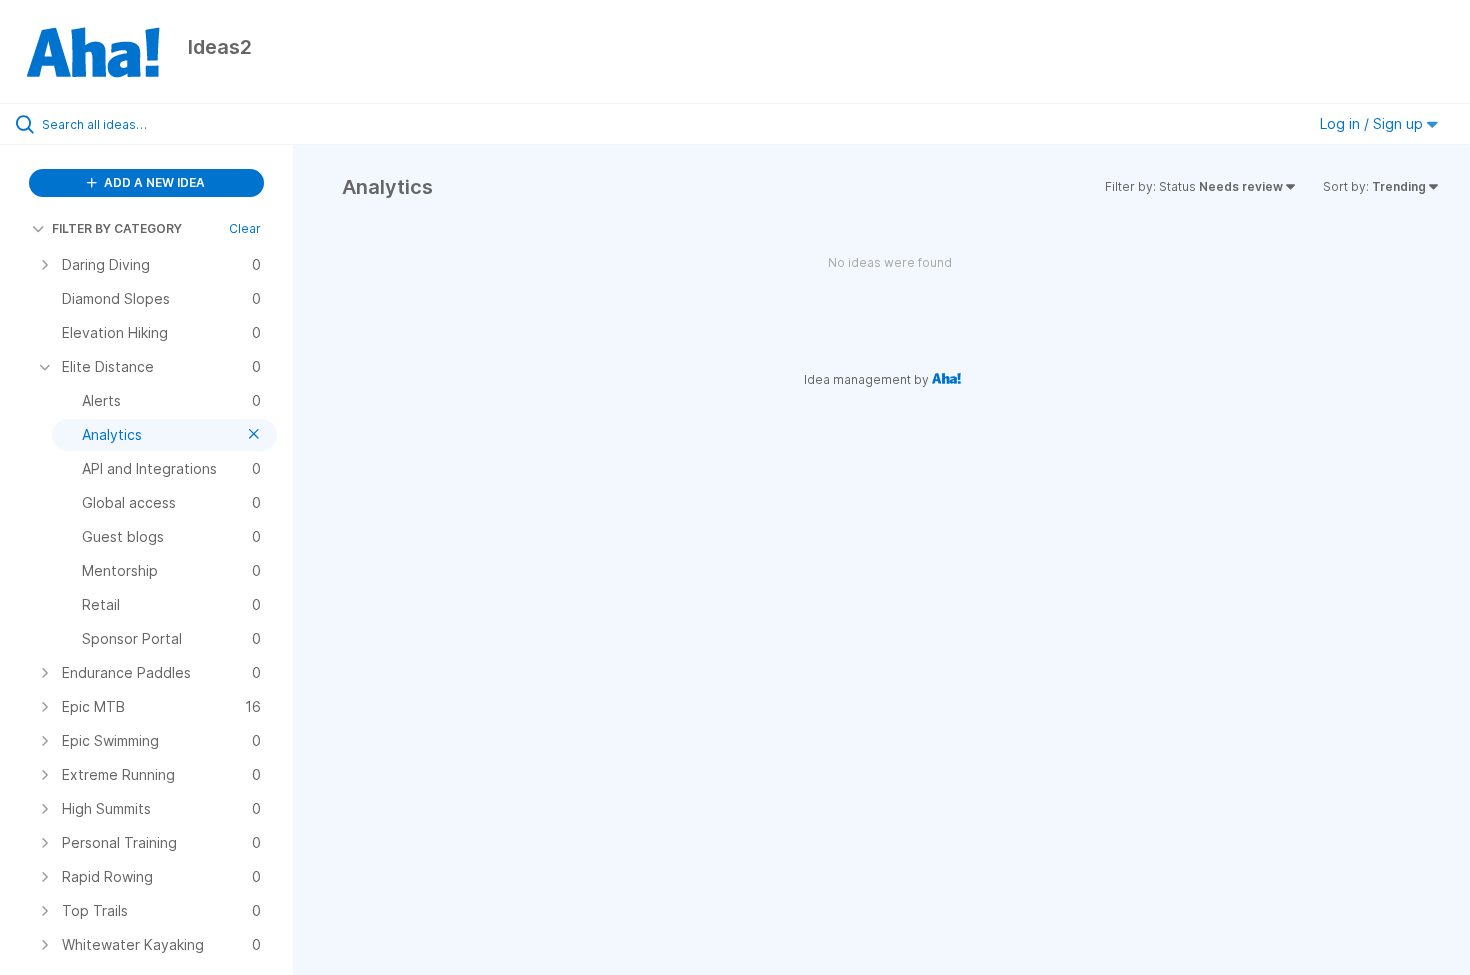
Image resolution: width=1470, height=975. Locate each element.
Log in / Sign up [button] (1373, 123)
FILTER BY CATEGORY (117, 228)
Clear (245, 228)
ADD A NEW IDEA (153, 182)
